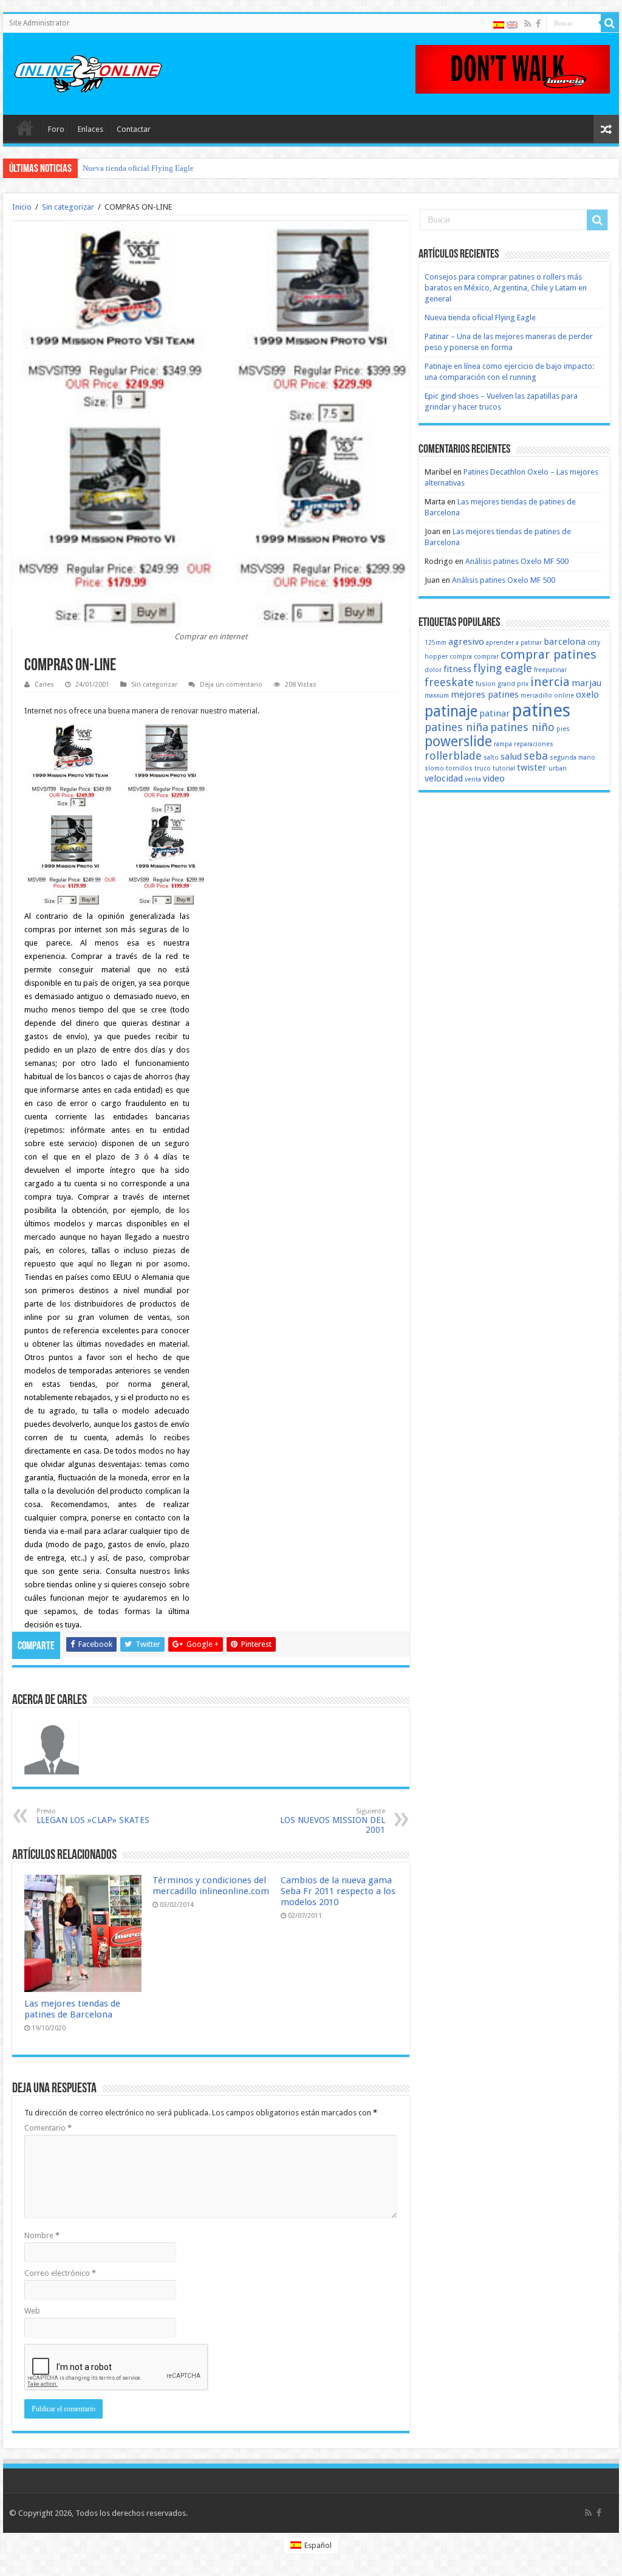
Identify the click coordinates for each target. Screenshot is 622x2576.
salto (491, 757)
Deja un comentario (231, 685)
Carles (44, 685)
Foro (56, 129)
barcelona (565, 642)
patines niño (522, 727)
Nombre (42, 2235)
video (494, 778)
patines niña (456, 727)
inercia (550, 682)
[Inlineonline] (88, 72)
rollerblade (453, 756)
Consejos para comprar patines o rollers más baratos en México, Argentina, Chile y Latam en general (506, 288)
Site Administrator (39, 23)
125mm (436, 643)
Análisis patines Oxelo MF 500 (517, 561)
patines (541, 710)
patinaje (451, 711)
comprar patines (549, 654)
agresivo (466, 642)
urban (558, 768)
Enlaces (91, 129)
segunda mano (572, 757)
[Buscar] (610, 23)
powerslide (458, 741)
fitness (457, 669)
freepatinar (550, 670)
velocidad (444, 778)
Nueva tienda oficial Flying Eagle (138, 168)
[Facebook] (538, 24)
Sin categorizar (68, 207)
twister (532, 768)
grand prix (513, 684)
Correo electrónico (60, 2273)
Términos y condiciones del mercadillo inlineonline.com (211, 1886)
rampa (503, 744)
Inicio (22, 207)
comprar (486, 657)
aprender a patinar (514, 643)
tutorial (504, 768)
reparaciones (534, 744)
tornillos (459, 768)
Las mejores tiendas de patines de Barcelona (72, 2009)
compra (461, 657)
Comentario (48, 2128)
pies (563, 729)
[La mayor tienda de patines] (513, 68)
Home (25, 128)
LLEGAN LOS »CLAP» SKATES (93, 1816)
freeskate (449, 682)
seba (536, 756)
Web (32, 2311)
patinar (495, 713)
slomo (434, 768)
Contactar (134, 129)
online (564, 696)
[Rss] (528, 24)
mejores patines (485, 695)
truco (483, 768)
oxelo (587, 695)
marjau (586, 683)
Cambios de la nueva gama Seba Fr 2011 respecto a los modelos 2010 (338, 1891)
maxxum (437, 696)
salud (511, 757)
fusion (486, 684)
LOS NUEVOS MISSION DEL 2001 (333, 1821)
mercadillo (536, 696)
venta (473, 779)
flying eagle (503, 668)
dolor (433, 670)
